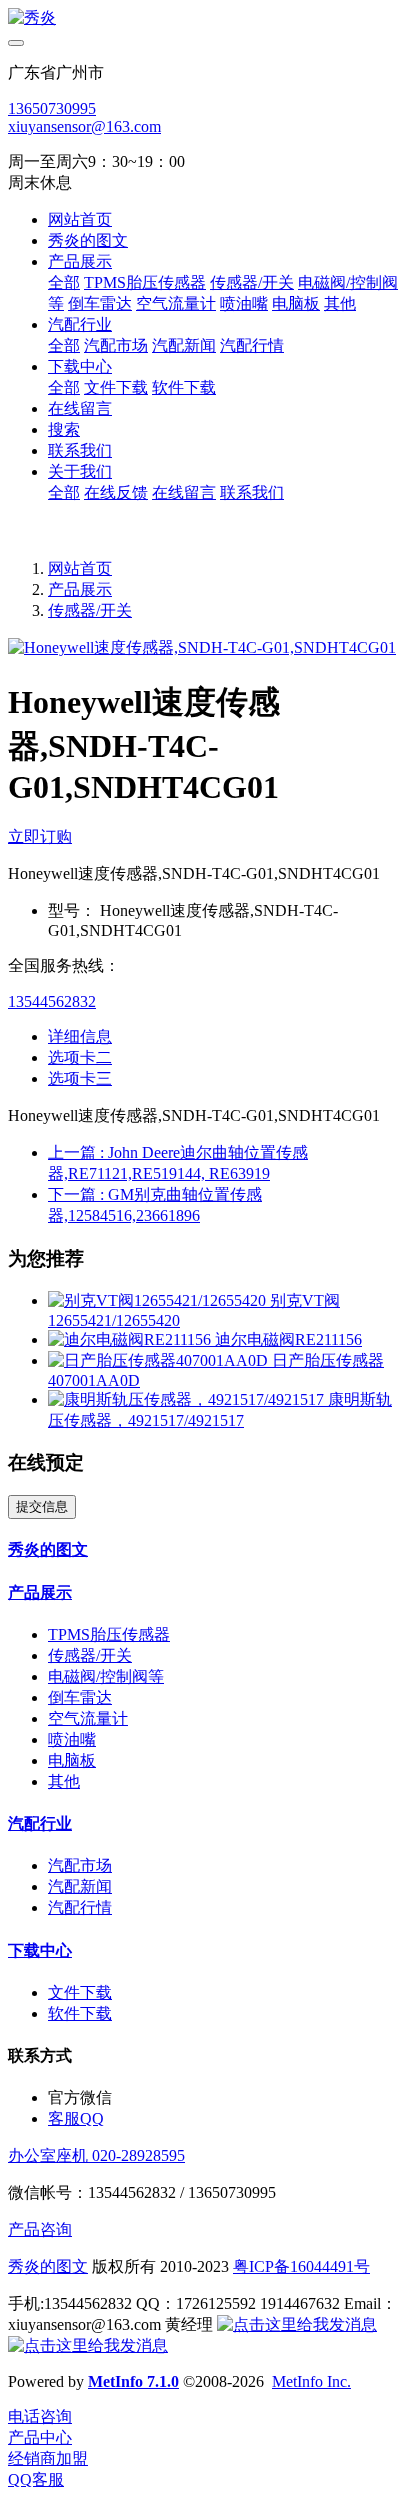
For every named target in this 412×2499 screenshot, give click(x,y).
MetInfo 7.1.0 (133, 2381)
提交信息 (42, 1506)
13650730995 (52, 108)
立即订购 (40, 836)
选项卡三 (80, 1078)
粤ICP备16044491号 (301, 2266)
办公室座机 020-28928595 (96, 2155)
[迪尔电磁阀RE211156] (131, 1339)
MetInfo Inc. (311, 2381)
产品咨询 (40, 2229)
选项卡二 (80, 1057)
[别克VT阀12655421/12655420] (159, 1300)
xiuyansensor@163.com (84, 126)
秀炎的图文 (48, 2266)
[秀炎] (206, 18)
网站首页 (80, 219)
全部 (64, 282)
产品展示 (80, 589)
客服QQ (76, 2118)
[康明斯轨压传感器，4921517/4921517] (188, 1399)
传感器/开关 (90, 610)
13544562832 (52, 1001)
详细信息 (80, 1036)
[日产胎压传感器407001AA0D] (160, 1360)
